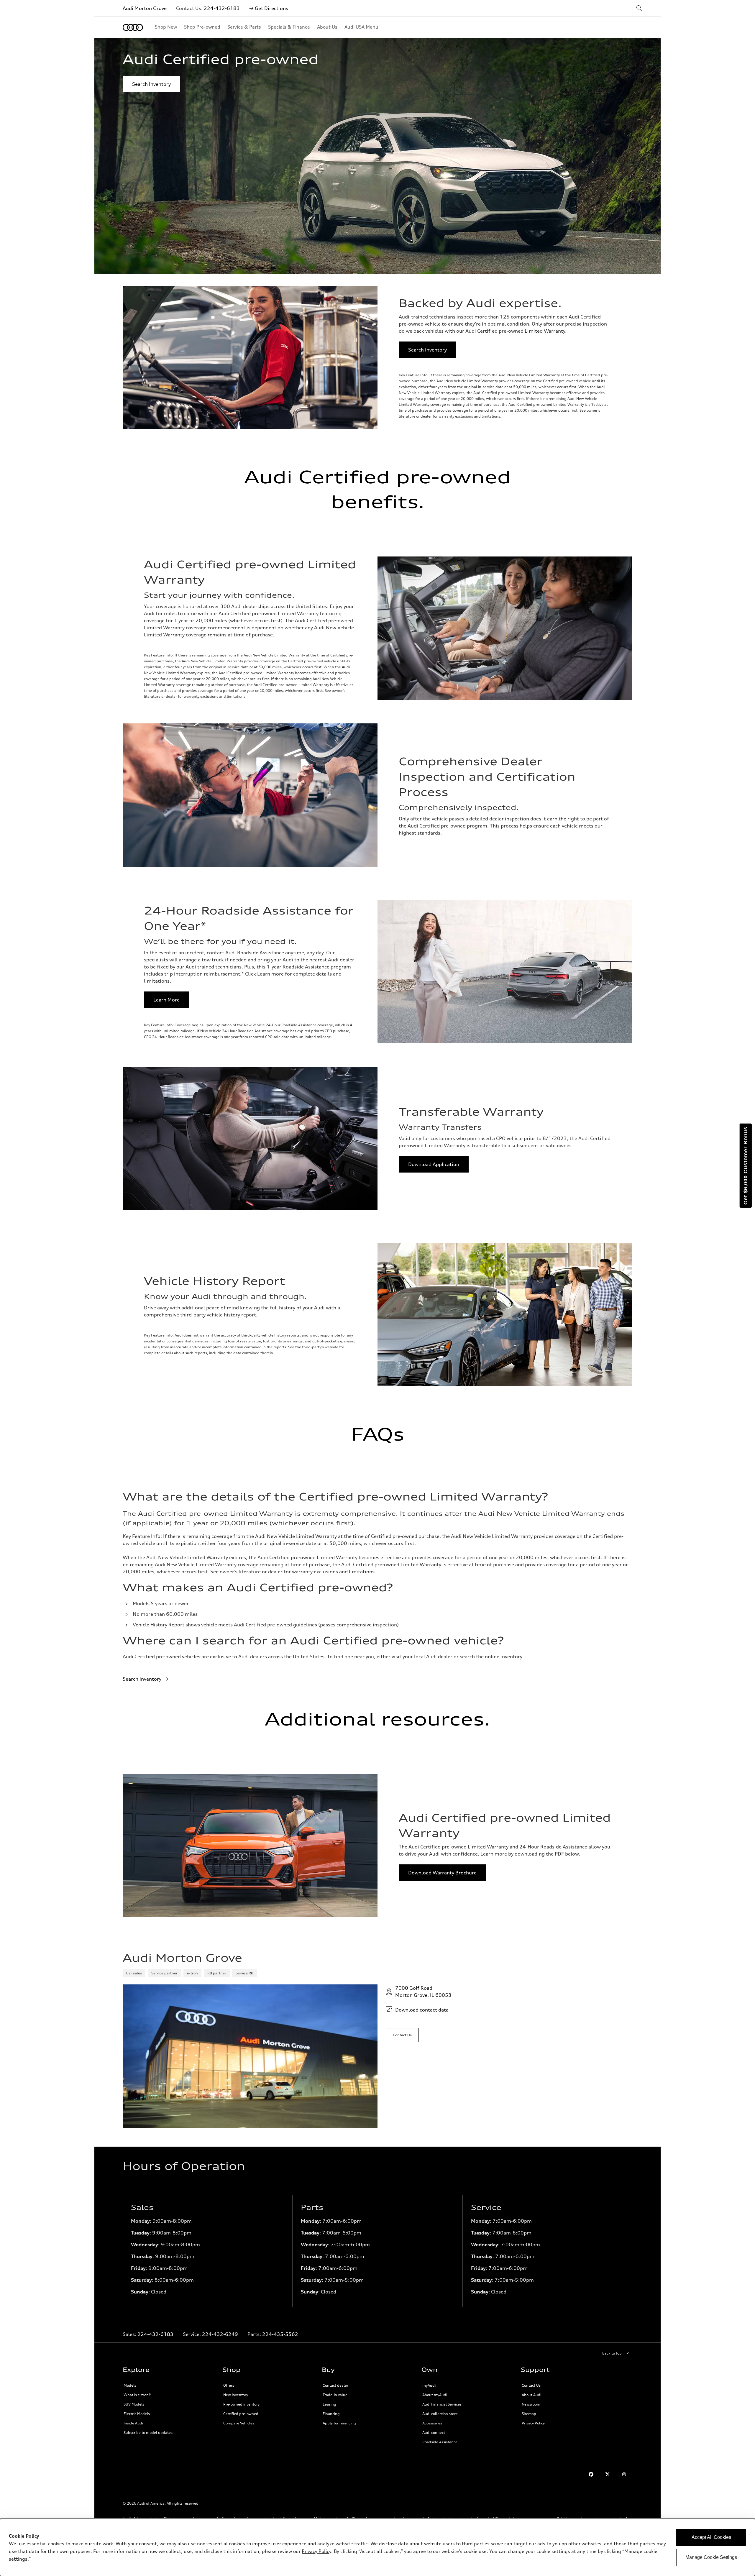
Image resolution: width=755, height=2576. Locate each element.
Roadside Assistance (440, 2442)
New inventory (236, 2395)
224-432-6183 (222, 8)
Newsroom (531, 2404)
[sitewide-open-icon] (639, 9)
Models (130, 2385)
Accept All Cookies (711, 2537)
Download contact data (422, 2010)
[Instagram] (624, 2474)
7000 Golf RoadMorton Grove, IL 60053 (423, 1991)
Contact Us (531, 2385)
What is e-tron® (137, 2395)
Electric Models (137, 2414)
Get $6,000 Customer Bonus (746, 1166)
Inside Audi (133, 2423)
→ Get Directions (269, 8)
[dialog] (377, 2547)
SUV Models (134, 2404)
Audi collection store (440, 2414)
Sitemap (529, 2414)
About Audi (531, 2395)
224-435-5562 (280, 2334)
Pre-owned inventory (241, 2404)
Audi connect (434, 2433)
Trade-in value (335, 2395)
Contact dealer (335, 2385)
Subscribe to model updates (148, 2433)
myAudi (429, 2385)
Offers (229, 2385)
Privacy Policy (533, 2423)
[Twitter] (608, 2474)
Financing (331, 2414)
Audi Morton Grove (145, 8)
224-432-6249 (220, 2334)
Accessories (432, 2423)
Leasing (329, 2404)
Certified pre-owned (241, 2414)
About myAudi (435, 2395)
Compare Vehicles (239, 2423)
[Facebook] (591, 2474)
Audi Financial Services (442, 2404)
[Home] (133, 27)
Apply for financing (339, 2423)
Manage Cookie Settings (711, 2557)
